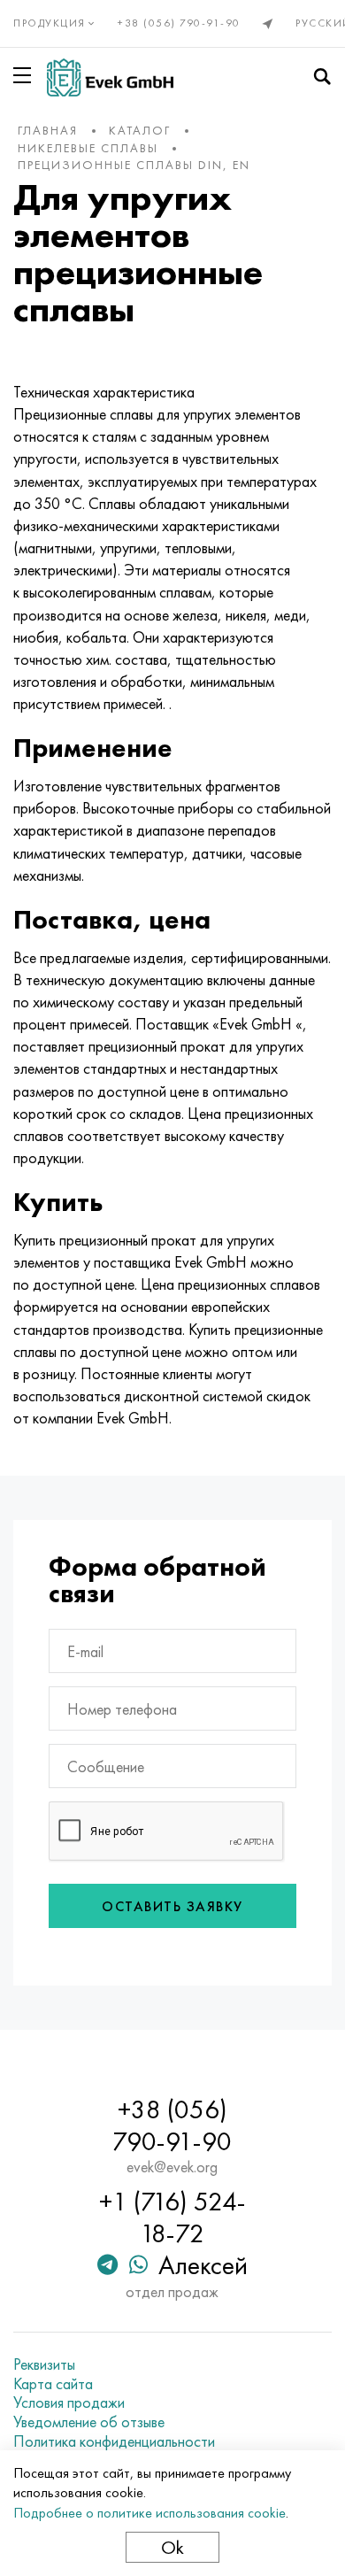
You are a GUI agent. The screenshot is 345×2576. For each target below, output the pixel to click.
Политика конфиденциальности (114, 2441)
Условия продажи (69, 2402)
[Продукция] (26, 75)
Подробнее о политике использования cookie (149, 2513)
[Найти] (322, 77)
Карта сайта (53, 2384)
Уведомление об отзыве (89, 2422)
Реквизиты (44, 2364)
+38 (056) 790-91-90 (179, 23)
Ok (172, 2547)
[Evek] (110, 77)
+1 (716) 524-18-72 (172, 2217)
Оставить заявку (172, 1906)
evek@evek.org (172, 2167)
